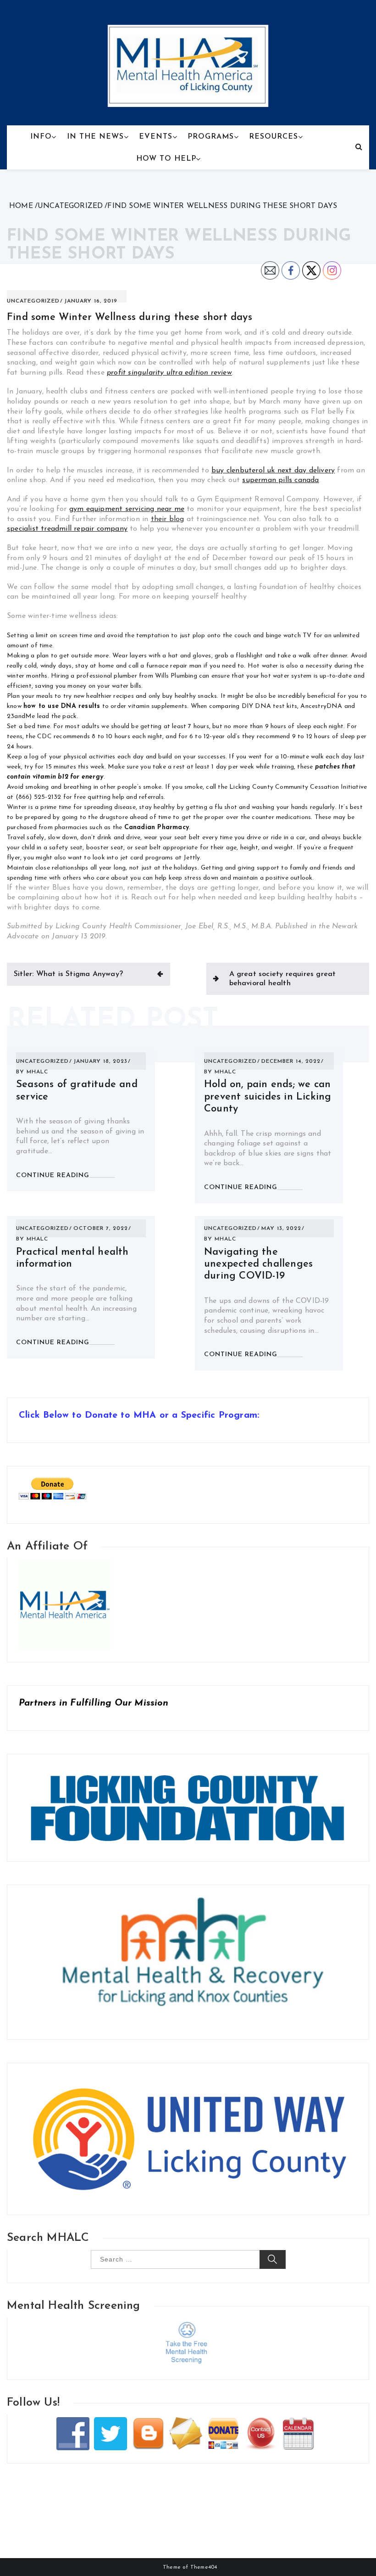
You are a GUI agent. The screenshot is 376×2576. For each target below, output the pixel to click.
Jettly (192, 858)
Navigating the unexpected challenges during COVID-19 (258, 1264)
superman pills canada (280, 480)
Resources (274, 137)
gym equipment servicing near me (127, 509)
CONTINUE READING (53, 1176)
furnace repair (167, 666)
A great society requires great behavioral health (283, 979)
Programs (211, 137)
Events (156, 137)
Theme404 (204, 2567)
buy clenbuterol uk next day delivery (273, 471)
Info (41, 137)
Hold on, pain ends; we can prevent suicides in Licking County (268, 1097)
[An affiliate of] (65, 1563)
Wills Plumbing (176, 676)
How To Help (166, 159)
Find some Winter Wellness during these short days (130, 317)
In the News (95, 137)
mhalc (37, 1072)
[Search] (359, 147)
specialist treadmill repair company (67, 529)
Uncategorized (33, 301)
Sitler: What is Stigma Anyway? (68, 974)
